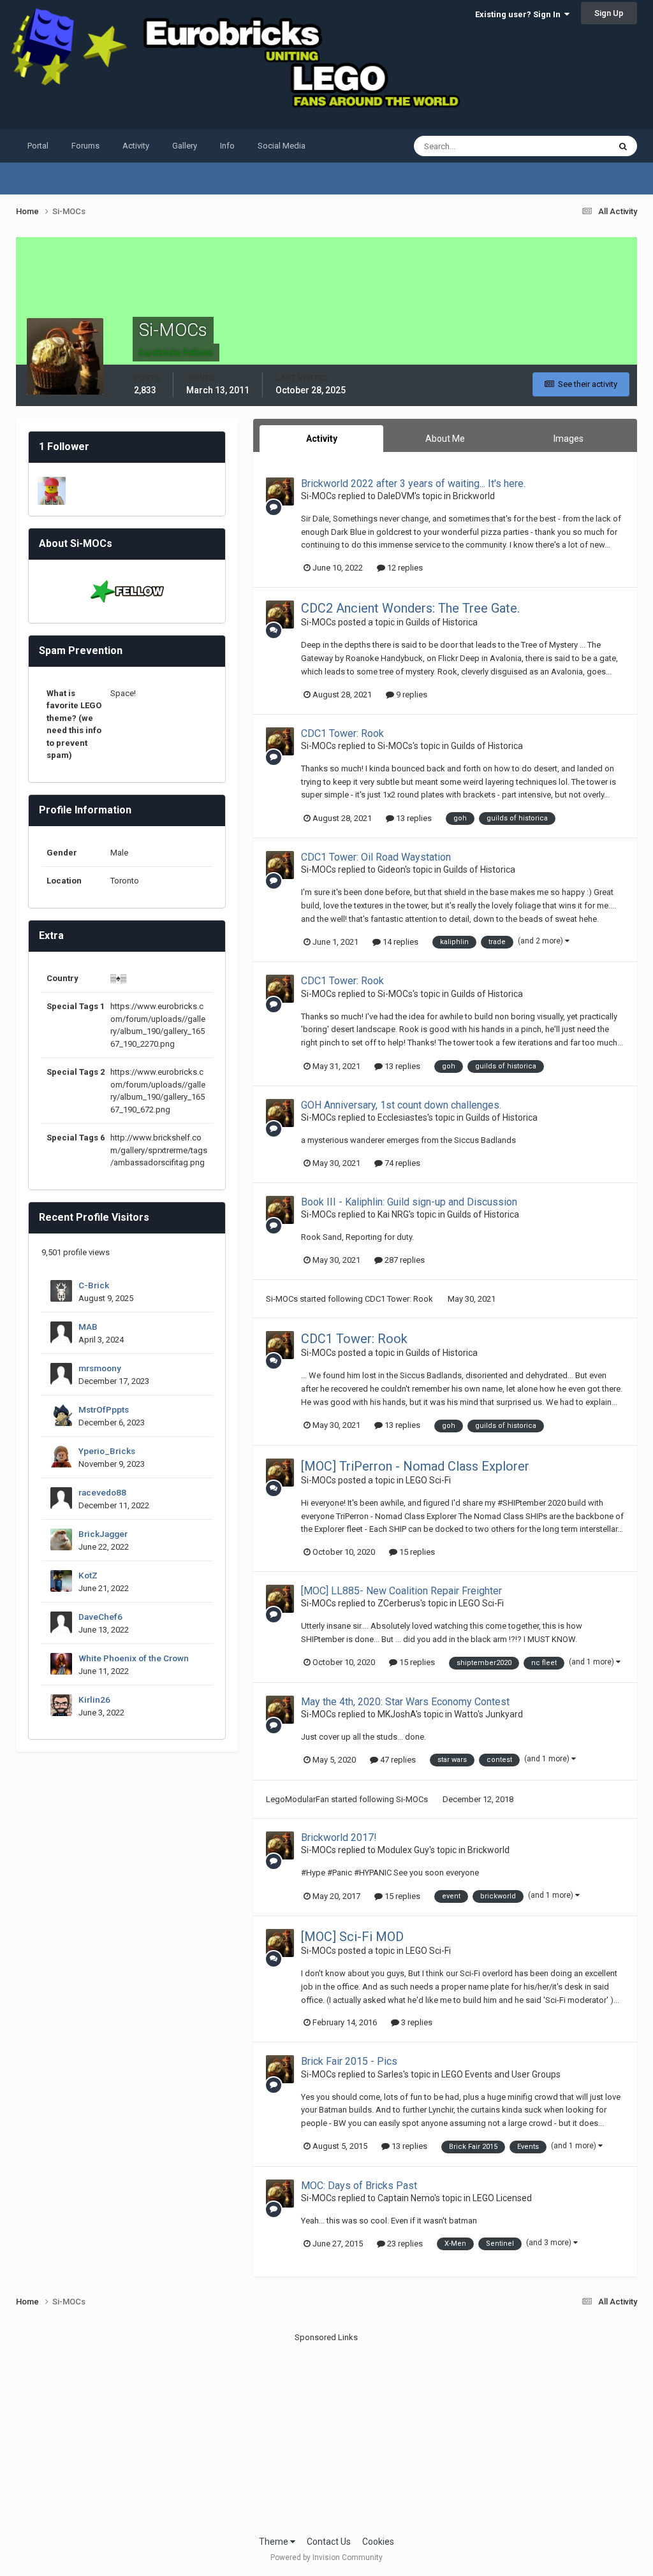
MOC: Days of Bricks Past (359, 2186)
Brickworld (474, 496)
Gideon (391, 870)
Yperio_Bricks (107, 1451)
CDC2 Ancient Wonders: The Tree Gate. (410, 608)
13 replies (413, 818)
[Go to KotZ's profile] (61, 1581)
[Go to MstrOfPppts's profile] (61, 1415)
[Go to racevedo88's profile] (61, 1498)
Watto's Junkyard (488, 1714)
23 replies (404, 2244)
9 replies (411, 695)
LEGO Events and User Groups (501, 2074)
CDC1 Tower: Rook (342, 733)
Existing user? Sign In (520, 14)
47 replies (397, 1760)
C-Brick (94, 1285)
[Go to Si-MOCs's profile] (280, 491)
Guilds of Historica (442, 622)
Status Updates (565, 146)
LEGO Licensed (502, 2198)
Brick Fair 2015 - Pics (349, 2061)
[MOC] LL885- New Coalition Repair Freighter (401, 1591)
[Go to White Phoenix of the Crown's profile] (61, 1664)
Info (227, 146)
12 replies (404, 568)
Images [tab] (569, 439)
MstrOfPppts (104, 1409)
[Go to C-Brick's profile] (61, 1291)
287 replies (404, 1260)
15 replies (416, 1552)
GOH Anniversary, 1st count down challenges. (401, 1105)
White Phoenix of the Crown (134, 1658)
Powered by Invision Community (326, 2558)
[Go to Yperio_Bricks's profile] (61, 1457)
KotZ (88, 1575)
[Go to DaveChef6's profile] (61, 1622)
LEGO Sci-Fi (428, 1480)
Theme (275, 2542)
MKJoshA (397, 1714)
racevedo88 (102, 1492)
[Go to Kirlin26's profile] (61, 1705)
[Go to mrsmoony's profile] (61, 1374)
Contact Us (329, 2542)
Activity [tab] (322, 439)
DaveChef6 (100, 1617)
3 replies (416, 2022)
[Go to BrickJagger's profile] (61, 1539)
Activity (136, 146)
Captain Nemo (406, 2198)
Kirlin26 (94, 1699)
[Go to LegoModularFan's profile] (52, 491)
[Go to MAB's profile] (61, 1332)
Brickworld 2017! (339, 1837)
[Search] (623, 146)
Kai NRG (393, 1214)
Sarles (390, 2074)
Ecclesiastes (402, 1117)
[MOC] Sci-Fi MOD (352, 1937)
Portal (38, 146)
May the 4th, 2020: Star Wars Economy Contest (405, 1702)
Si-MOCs (319, 496)
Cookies (378, 2542)
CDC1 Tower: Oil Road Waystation (376, 857)
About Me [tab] (445, 439)
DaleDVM (396, 496)
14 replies (400, 942)
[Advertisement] (326, 2433)
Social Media (282, 146)
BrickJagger (103, 1534)
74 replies (401, 1163)
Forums (85, 146)
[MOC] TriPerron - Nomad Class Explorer (415, 1466)
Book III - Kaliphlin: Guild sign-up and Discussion (409, 1202)
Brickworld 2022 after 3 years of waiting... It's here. (413, 484)
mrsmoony (100, 1368)
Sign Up (609, 13)
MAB (88, 1327)
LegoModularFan (297, 1799)
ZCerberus (399, 1603)
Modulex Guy (403, 1850)
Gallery (185, 146)
